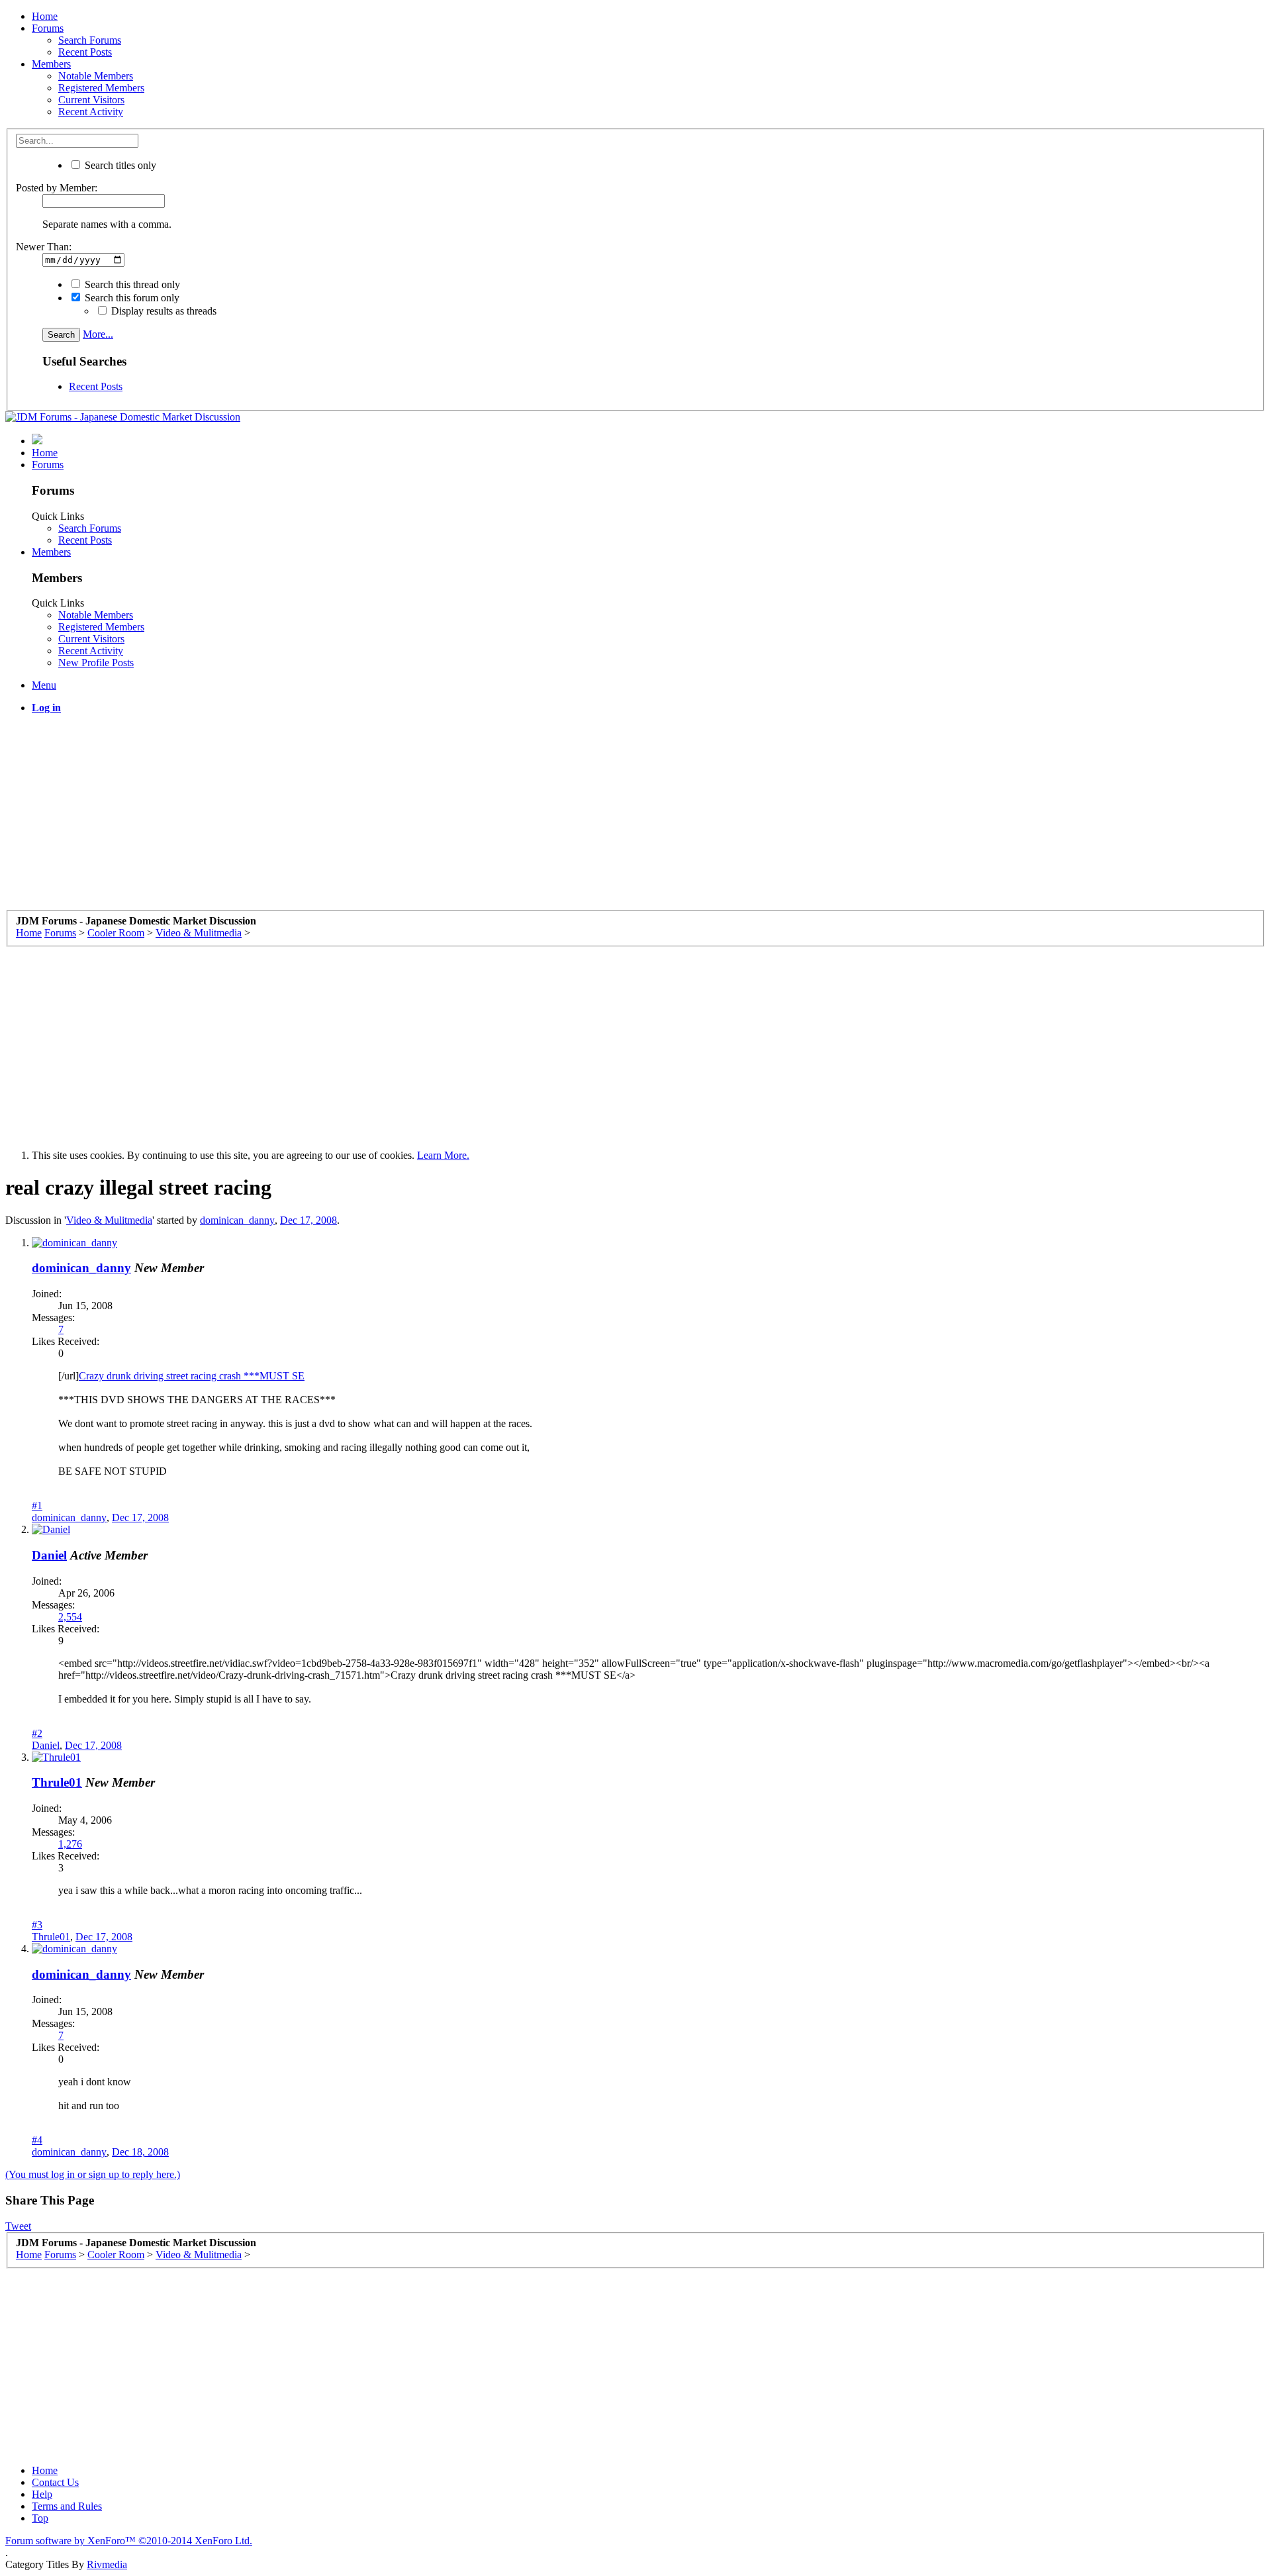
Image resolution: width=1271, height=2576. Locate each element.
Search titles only (119, 165)
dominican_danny (237, 1220)
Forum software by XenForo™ (129, 2541)
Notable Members (96, 76)
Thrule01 (57, 1782)
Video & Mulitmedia (109, 1220)
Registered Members (101, 88)
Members (51, 64)
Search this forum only (131, 298)
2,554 (70, 1617)
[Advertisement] (402, 817)
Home (45, 16)
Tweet (18, 2226)
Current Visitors (91, 100)
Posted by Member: (57, 188)
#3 (37, 1925)
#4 (37, 2140)
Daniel (49, 1555)
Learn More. (443, 1155)
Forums (48, 28)
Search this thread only (131, 284)
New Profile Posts (96, 663)
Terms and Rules (67, 2506)
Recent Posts (85, 52)
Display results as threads (163, 311)
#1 (37, 1506)
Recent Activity (91, 112)
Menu (44, 685)
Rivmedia (107, 2564)
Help (42, 2494)
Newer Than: (44, 247)
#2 (37, 1733)
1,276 (70, 1844)
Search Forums (90, 40)
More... (98, 334)
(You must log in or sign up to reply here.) (93, 2174)
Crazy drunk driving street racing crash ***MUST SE (192, 1376)
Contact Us (55, 2482)
